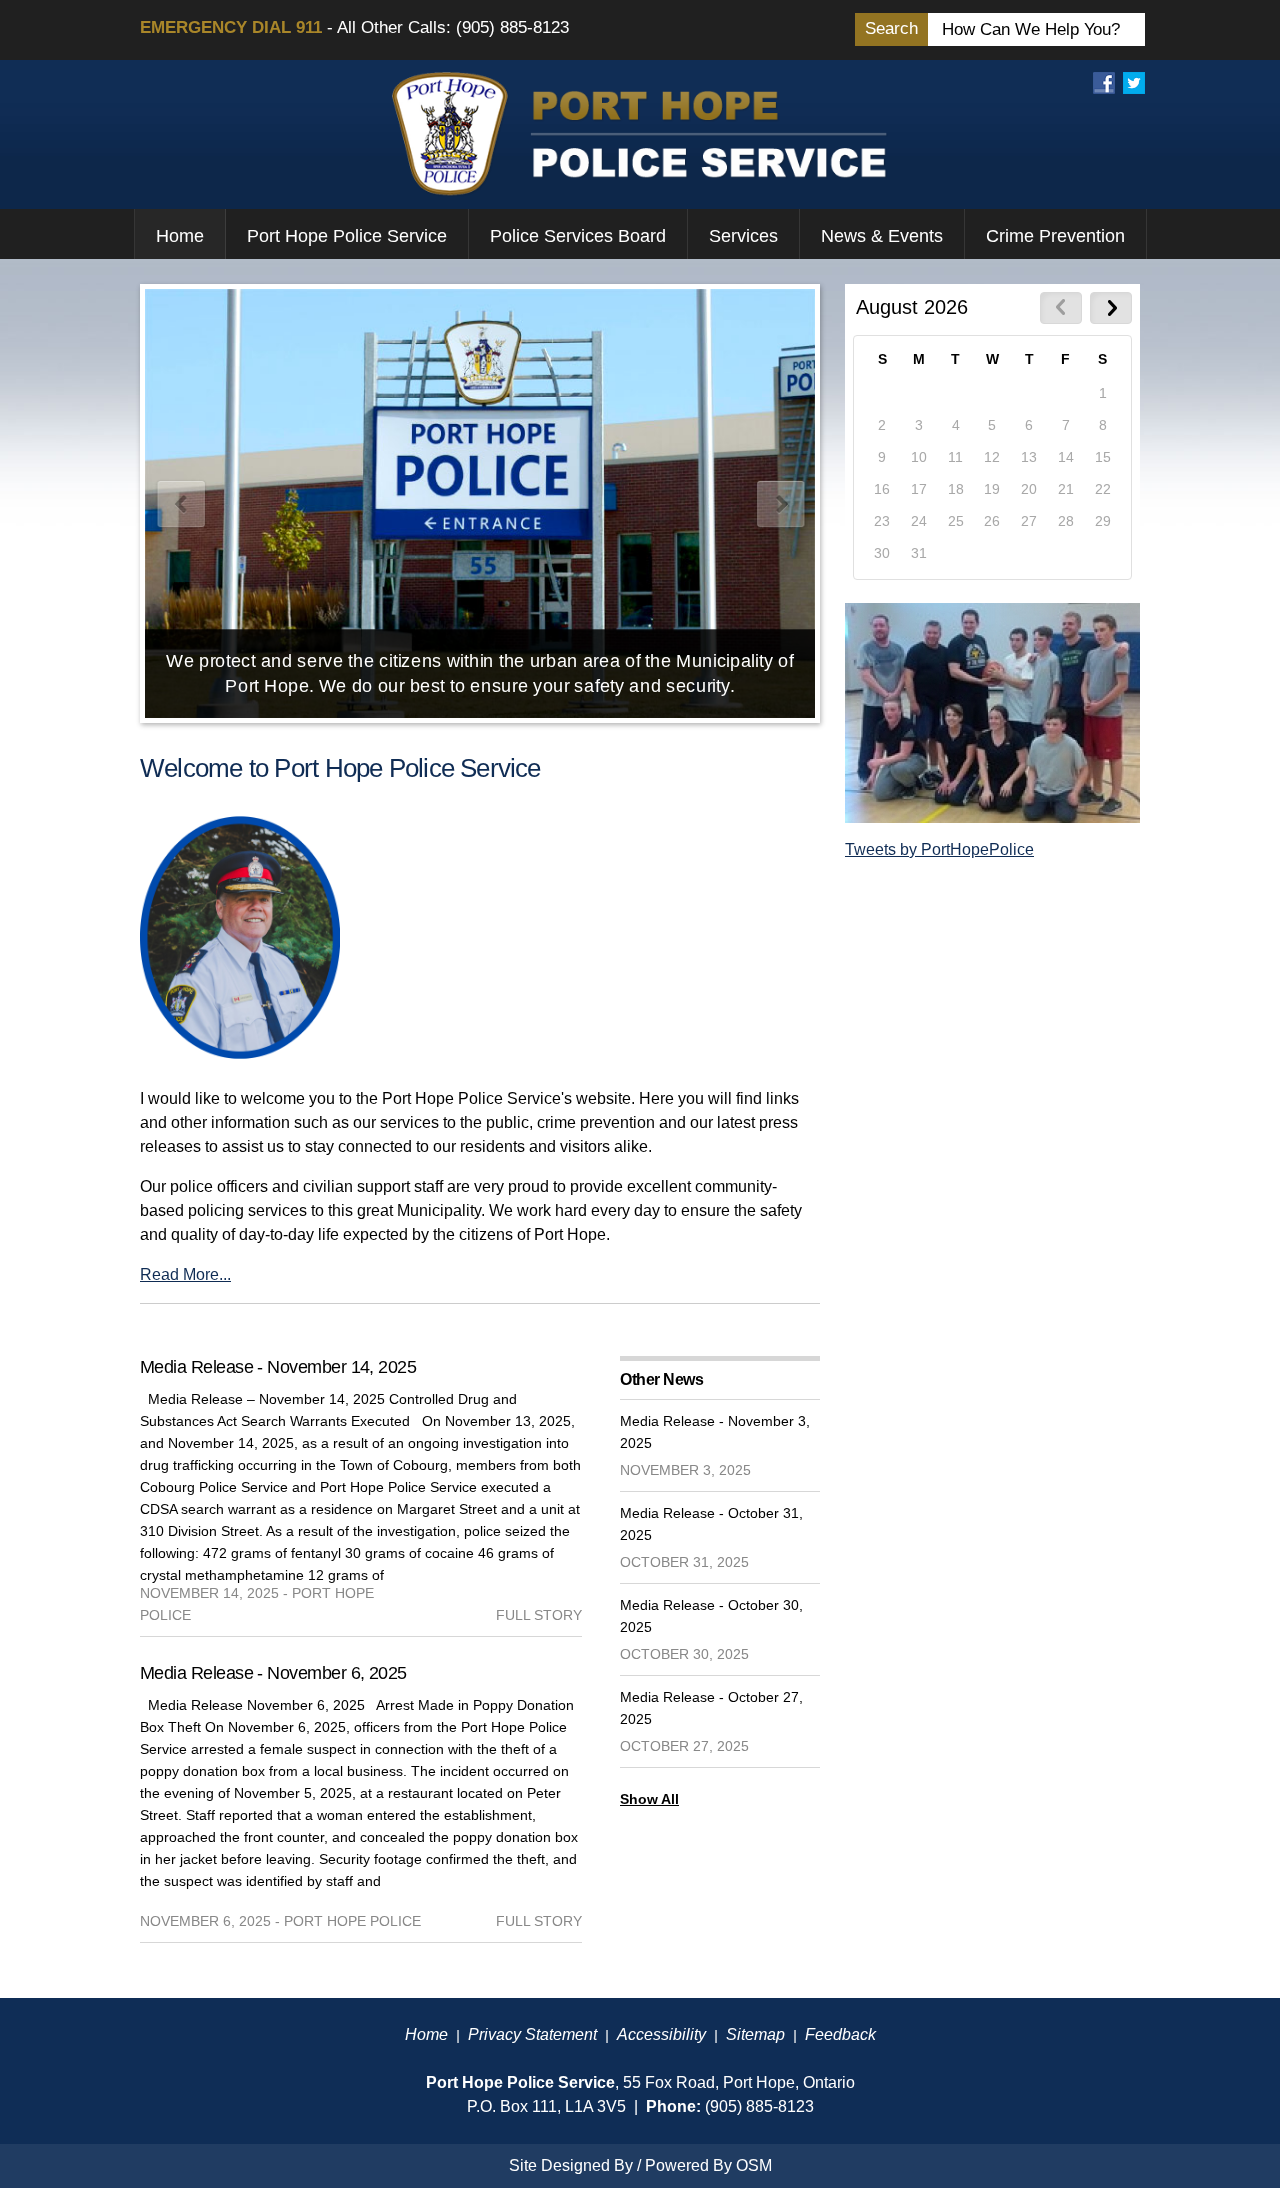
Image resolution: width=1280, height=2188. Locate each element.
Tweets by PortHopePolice (939, 849)
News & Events (882, 236)
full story (539, 1615)
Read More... (185, 1274)
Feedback (840, 2034)
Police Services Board (578, 236)
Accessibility (661, 2034)
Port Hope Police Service (347, 236)
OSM (754, 2165)
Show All (649, 1799)
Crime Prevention (1055, 236)
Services (743, 236)
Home (180, 236)
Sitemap (755, 2034)
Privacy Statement (532, 2034)
